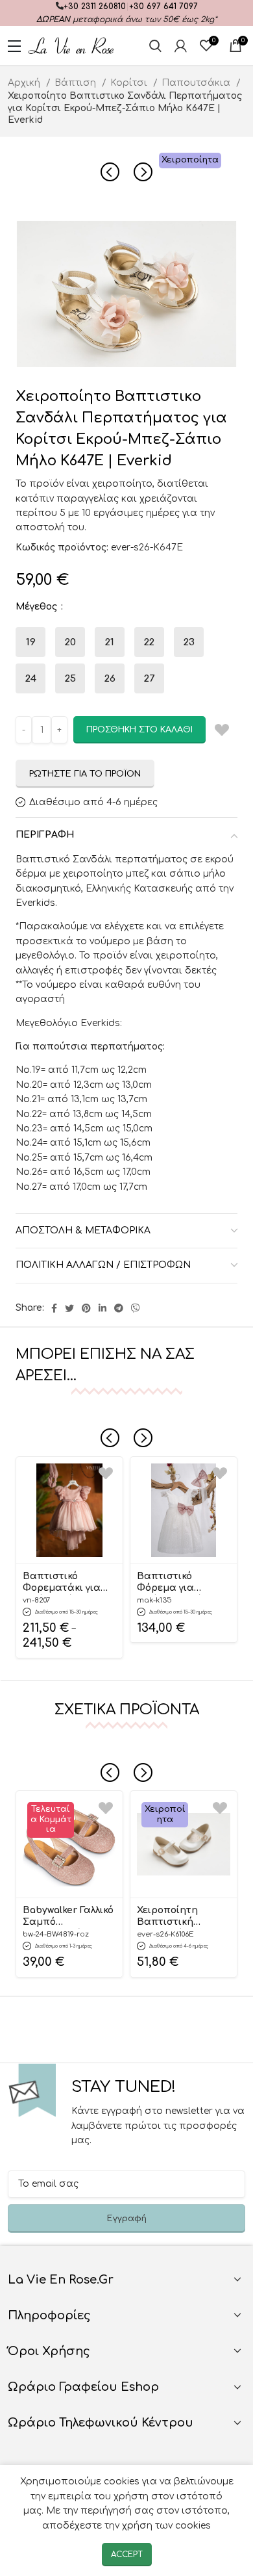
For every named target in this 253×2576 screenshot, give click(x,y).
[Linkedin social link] (102, 1308)
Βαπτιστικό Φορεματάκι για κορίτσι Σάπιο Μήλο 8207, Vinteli (65, 1583)
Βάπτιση (77, 83)
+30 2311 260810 (95, 6)
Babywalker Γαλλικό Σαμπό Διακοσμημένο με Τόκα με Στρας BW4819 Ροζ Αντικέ (68, 1917)
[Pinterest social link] (86, 1308)
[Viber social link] (136, 1308)
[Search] (155, 45)
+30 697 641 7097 (163, 6)
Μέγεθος (38, 607)
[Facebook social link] (54, 1308)
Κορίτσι (130, 83)
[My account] (181, 45)
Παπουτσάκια (197, 83)
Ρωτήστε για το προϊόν (85, 774)
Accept (127, 2555)
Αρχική (25, 83)
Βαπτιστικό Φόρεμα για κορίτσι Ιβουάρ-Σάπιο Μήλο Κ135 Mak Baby (178, 1583)
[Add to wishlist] (106, 1474)
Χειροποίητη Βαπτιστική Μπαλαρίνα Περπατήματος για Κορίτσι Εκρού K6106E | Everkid (183, 1917)
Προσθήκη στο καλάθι (139, 730)
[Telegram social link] (119, 1308)
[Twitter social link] (69, 1308)
